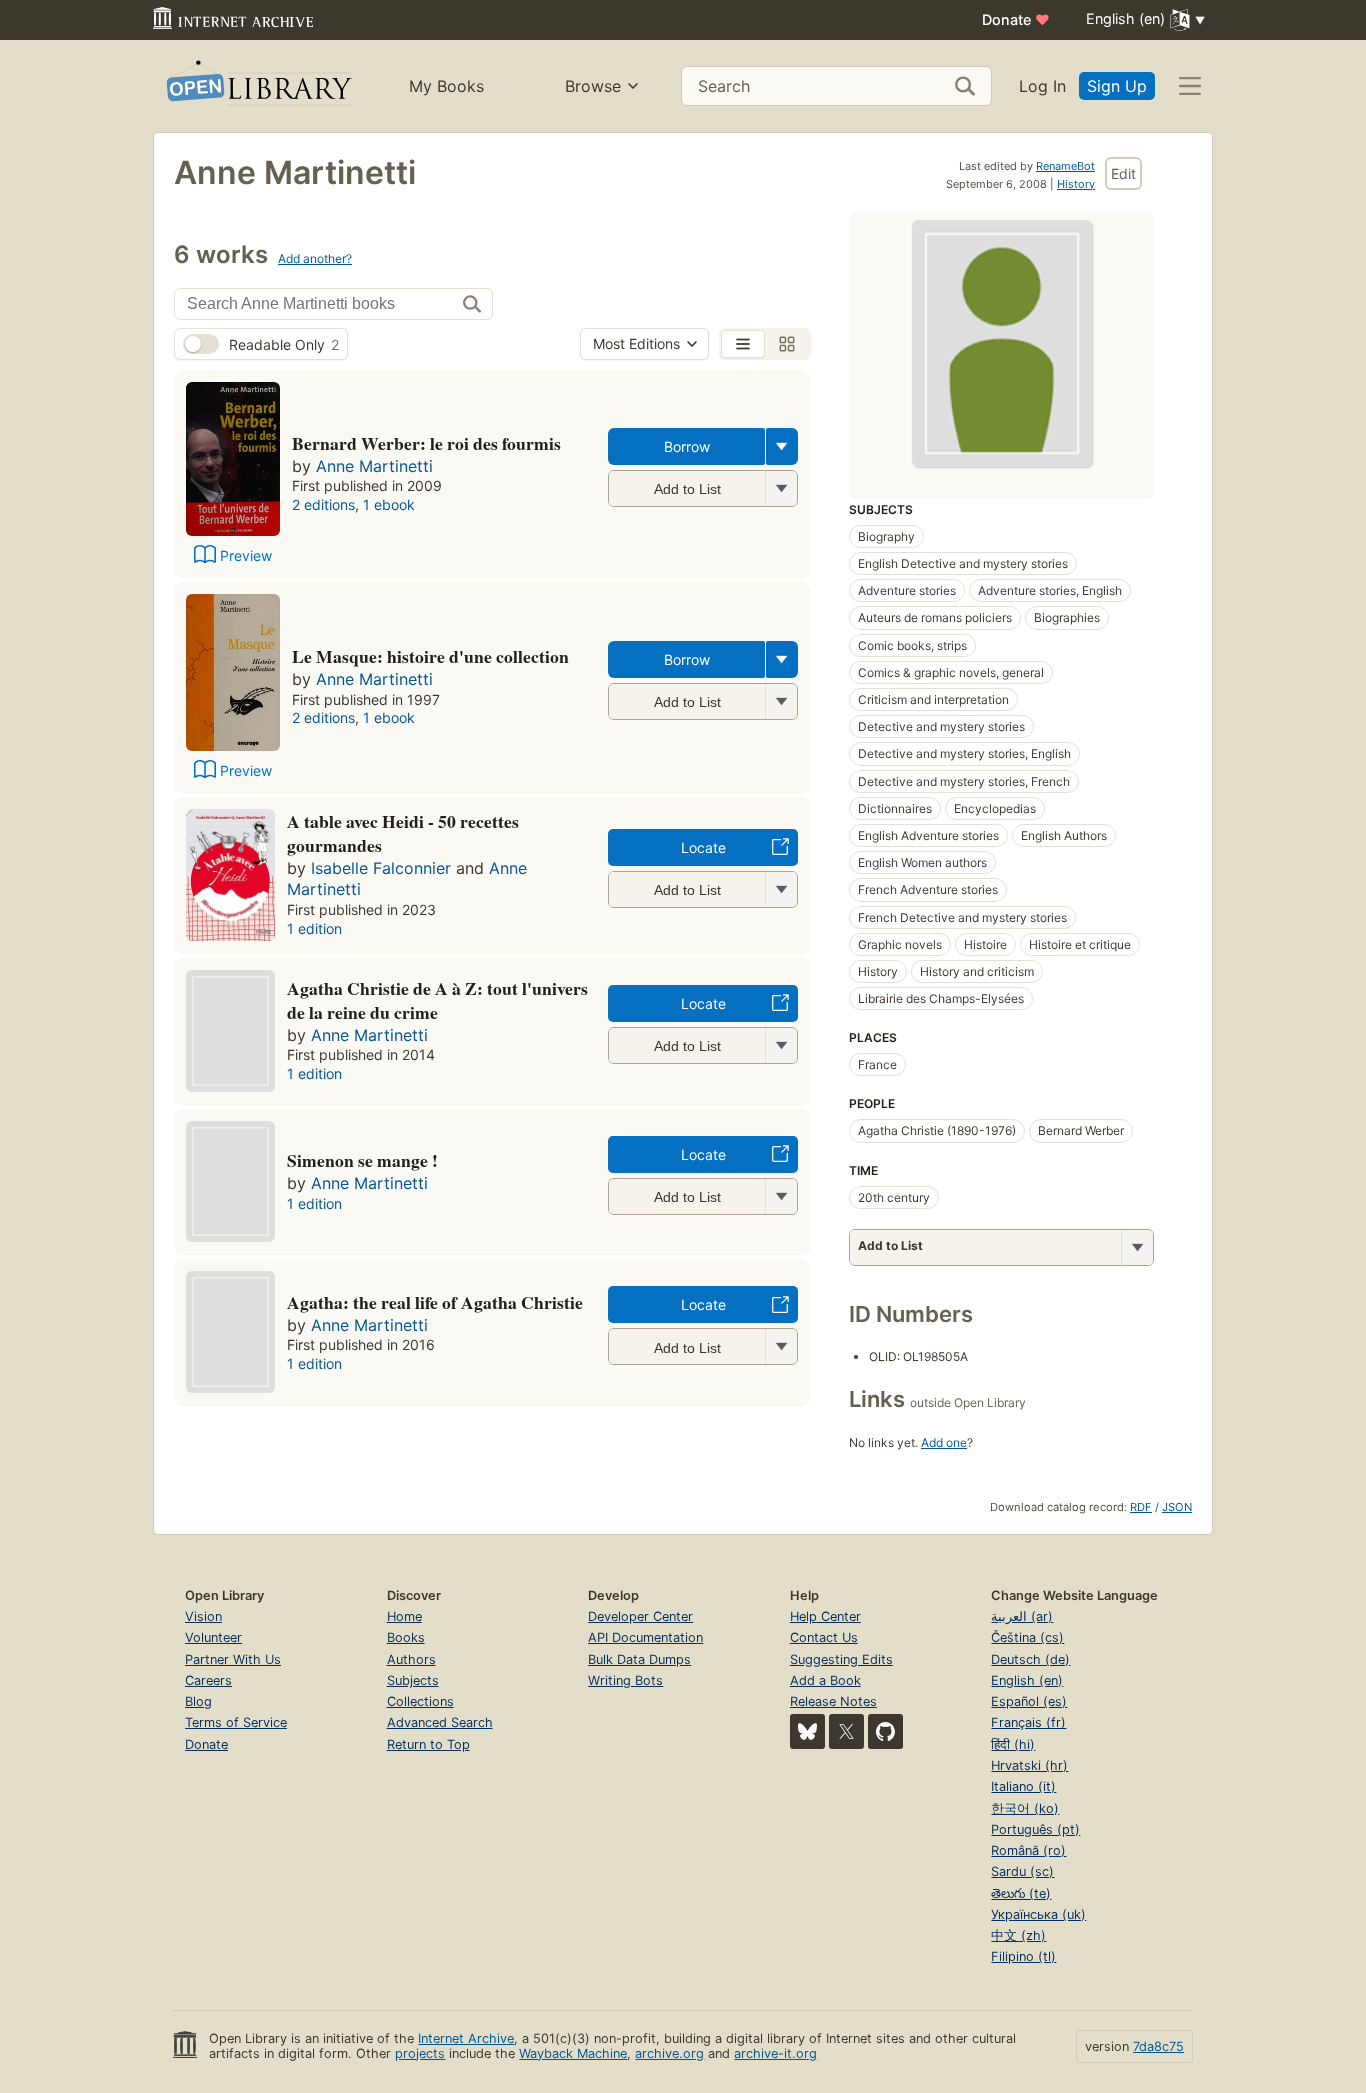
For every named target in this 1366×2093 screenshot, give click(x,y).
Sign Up (1117, 86)
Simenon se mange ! (362, 1160)
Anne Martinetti (374, 466)
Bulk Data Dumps (639, 1659)
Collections (420, 1701)
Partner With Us (233, 1659)
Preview (246, 555)
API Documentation (645, 1637)
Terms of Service (236, 1722)
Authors (411, 1659)
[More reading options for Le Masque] (781, 701)
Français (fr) (1028, 1722)
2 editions (323, 504)
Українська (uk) (1038, 1914)
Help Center (825, 1616)
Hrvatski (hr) (1029, 1765)
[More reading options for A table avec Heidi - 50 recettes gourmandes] (781, 889)
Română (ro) (1028, 1850)
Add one (944, 1442)
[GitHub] (885, 1731)
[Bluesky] (807, 1731)
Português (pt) (1035, 1829)
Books (406, 1637)
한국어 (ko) (1025, 1808)
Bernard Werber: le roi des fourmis (426, 443)
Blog (198, 1701)
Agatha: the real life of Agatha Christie (435, 1302)
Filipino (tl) (1023, 1956)
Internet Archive (466, 2038)
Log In (1042, 86)
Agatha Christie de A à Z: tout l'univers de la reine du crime (437, 1000)
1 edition (314, 928)
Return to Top (428, 1744)
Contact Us (824, 1637)
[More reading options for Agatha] (781, 1346)
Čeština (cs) (1027, 1637)
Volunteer (213, 1637)
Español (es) (1029, 1701)
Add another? (315, 258)
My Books (446, 86)
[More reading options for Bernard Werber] (781, 488)
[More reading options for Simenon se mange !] (781, 1196)
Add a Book (825, 1680)
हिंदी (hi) (1013, 1744)
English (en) (1027, 1680)
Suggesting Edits (841, 1659)
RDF (1141, 1507)
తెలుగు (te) (1021, 1893)
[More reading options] (782, 446)
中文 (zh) (1018, 1935)
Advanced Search (440, 1722)
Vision (203, 1616)
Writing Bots (625, 1680)
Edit (1123, 173)
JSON (1177, 1507)
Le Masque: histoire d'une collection (430, 656)
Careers (208, 1680)
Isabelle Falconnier (381, 868)
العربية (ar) (1022, 1616)
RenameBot (1065, 166)
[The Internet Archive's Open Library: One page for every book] (257, 86)
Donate (1016, 19)
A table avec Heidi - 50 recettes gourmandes (403, 833)
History (1076, 184)
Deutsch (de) (1030, 1659)
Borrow (687, 446)
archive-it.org (775, 2053)
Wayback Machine (573, 2053)
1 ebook (389, 504)
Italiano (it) (1023, 1786)
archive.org (669, 2053)
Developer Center (640, 1616)
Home (404, 1616)
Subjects (413, 1680)
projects (420, 2053)
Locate (703, 847)
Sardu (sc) (1022, 1871)
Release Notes (833, 1701)
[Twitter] (846, 1731)
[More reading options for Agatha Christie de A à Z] (781, 1045)
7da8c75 (1158, 2046)
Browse (593, 86)
